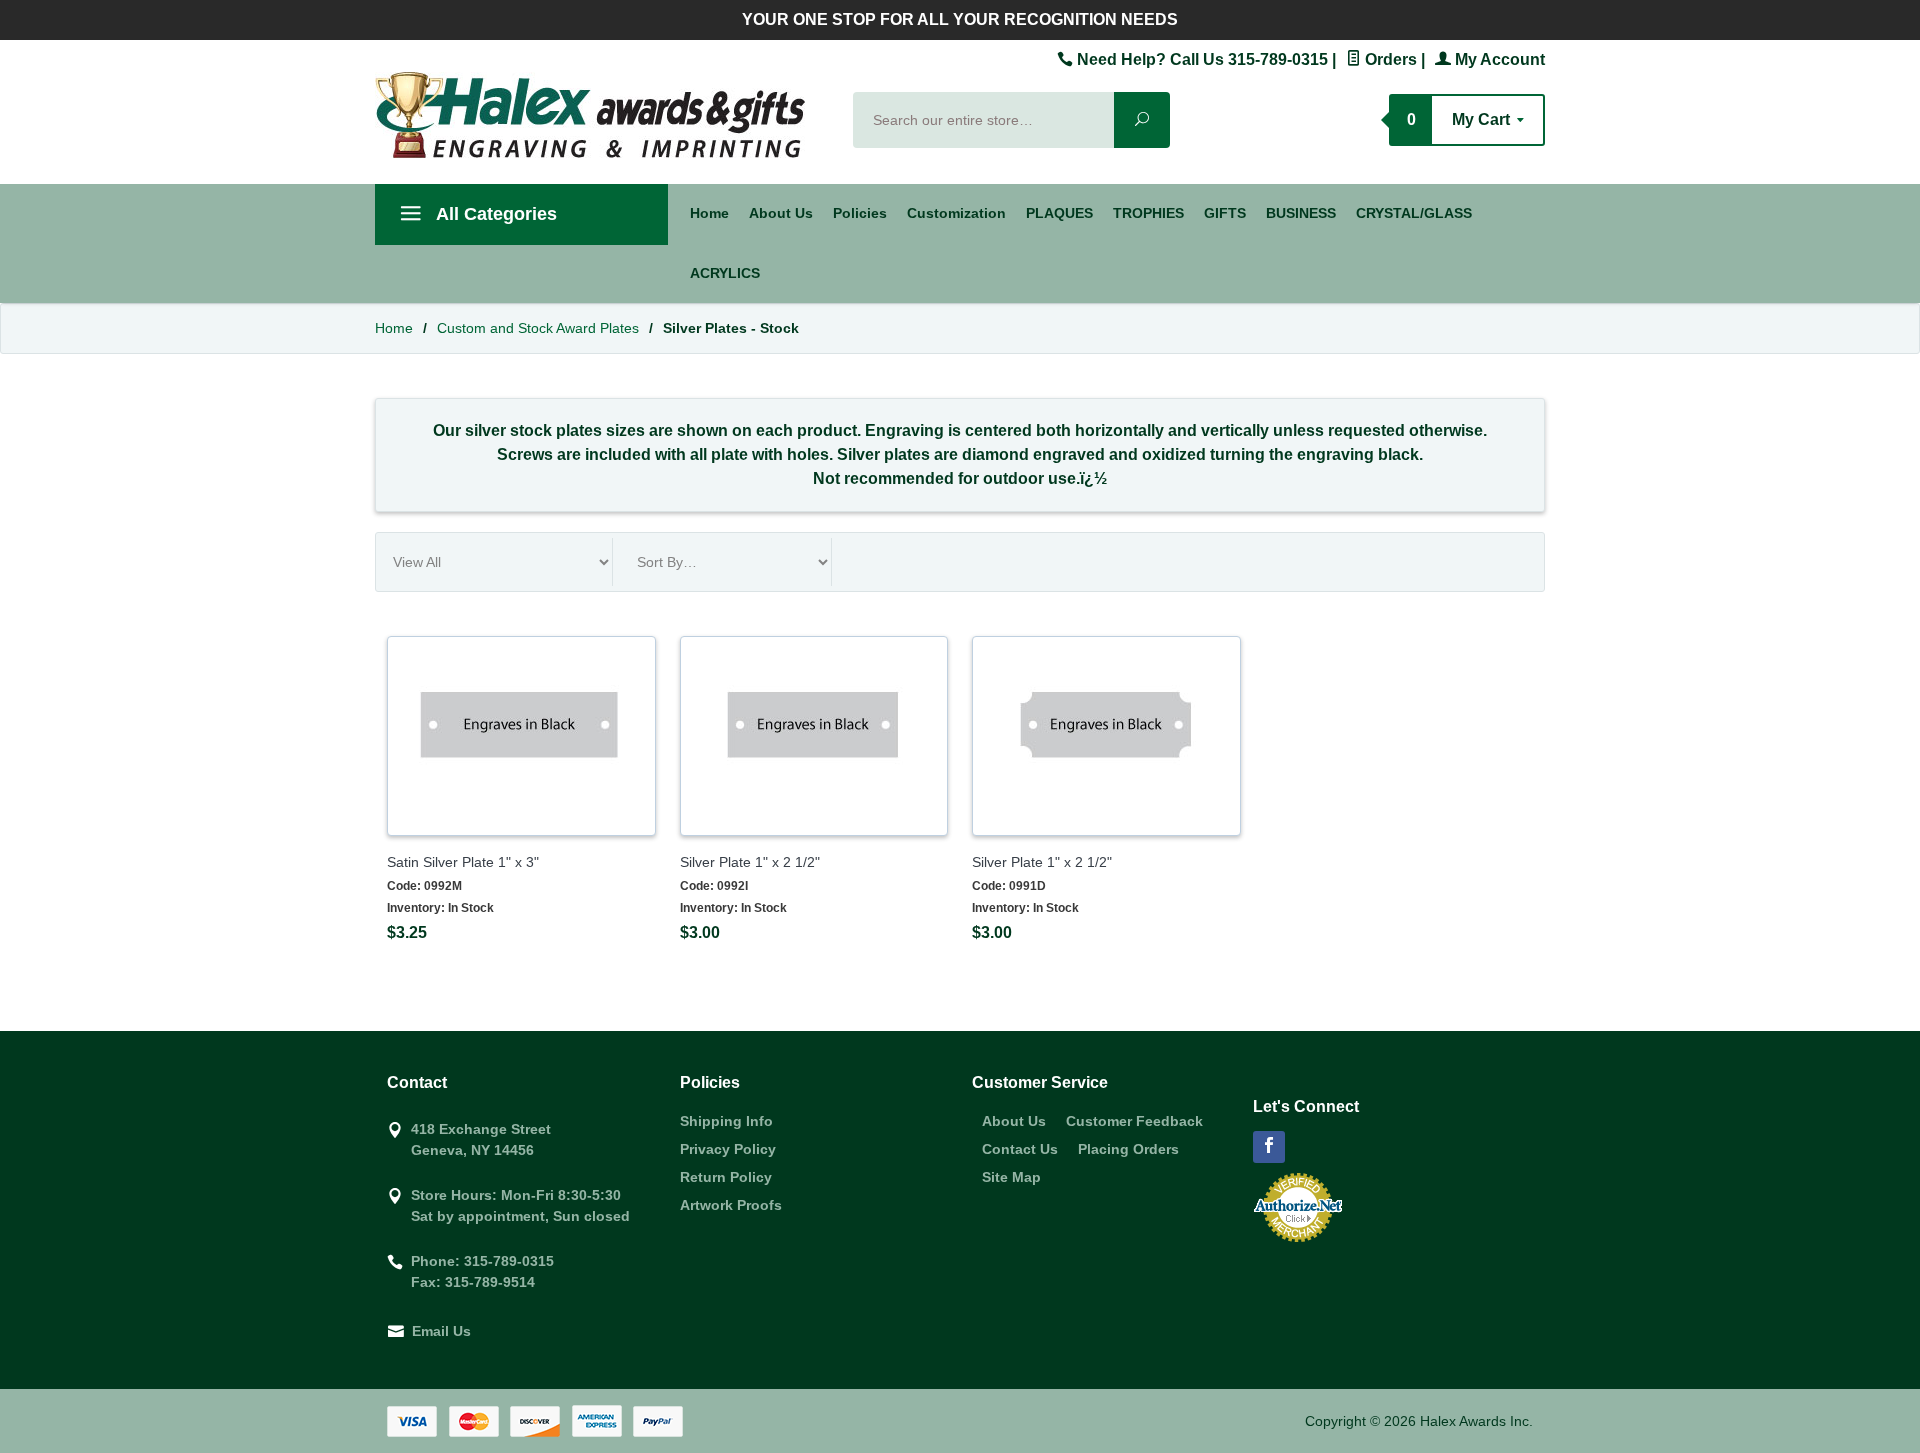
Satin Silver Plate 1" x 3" (463, 862)
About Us (781, 213)
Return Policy (726, 1177)
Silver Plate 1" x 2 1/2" (750, 862)
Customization (956, 213)
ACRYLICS (725, 273)
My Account (1498, 59)
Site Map (1011, 1177)
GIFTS (1225, 213)
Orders (1389, 59)
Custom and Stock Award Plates (538, 328)
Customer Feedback (1134, 1121)
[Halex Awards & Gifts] (602, 115)
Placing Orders (1128, 1149)
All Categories (494, 214)
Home (709, 213)
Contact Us (1020, 1149)
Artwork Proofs (731, 1205)
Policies (860, 213)
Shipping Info (726, 1121)
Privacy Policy (728, 1149)
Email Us (441, 1331)
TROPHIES (1148, 213)
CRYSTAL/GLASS (1414, 213)
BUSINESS (1301, 213)
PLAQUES (1059, 213)
